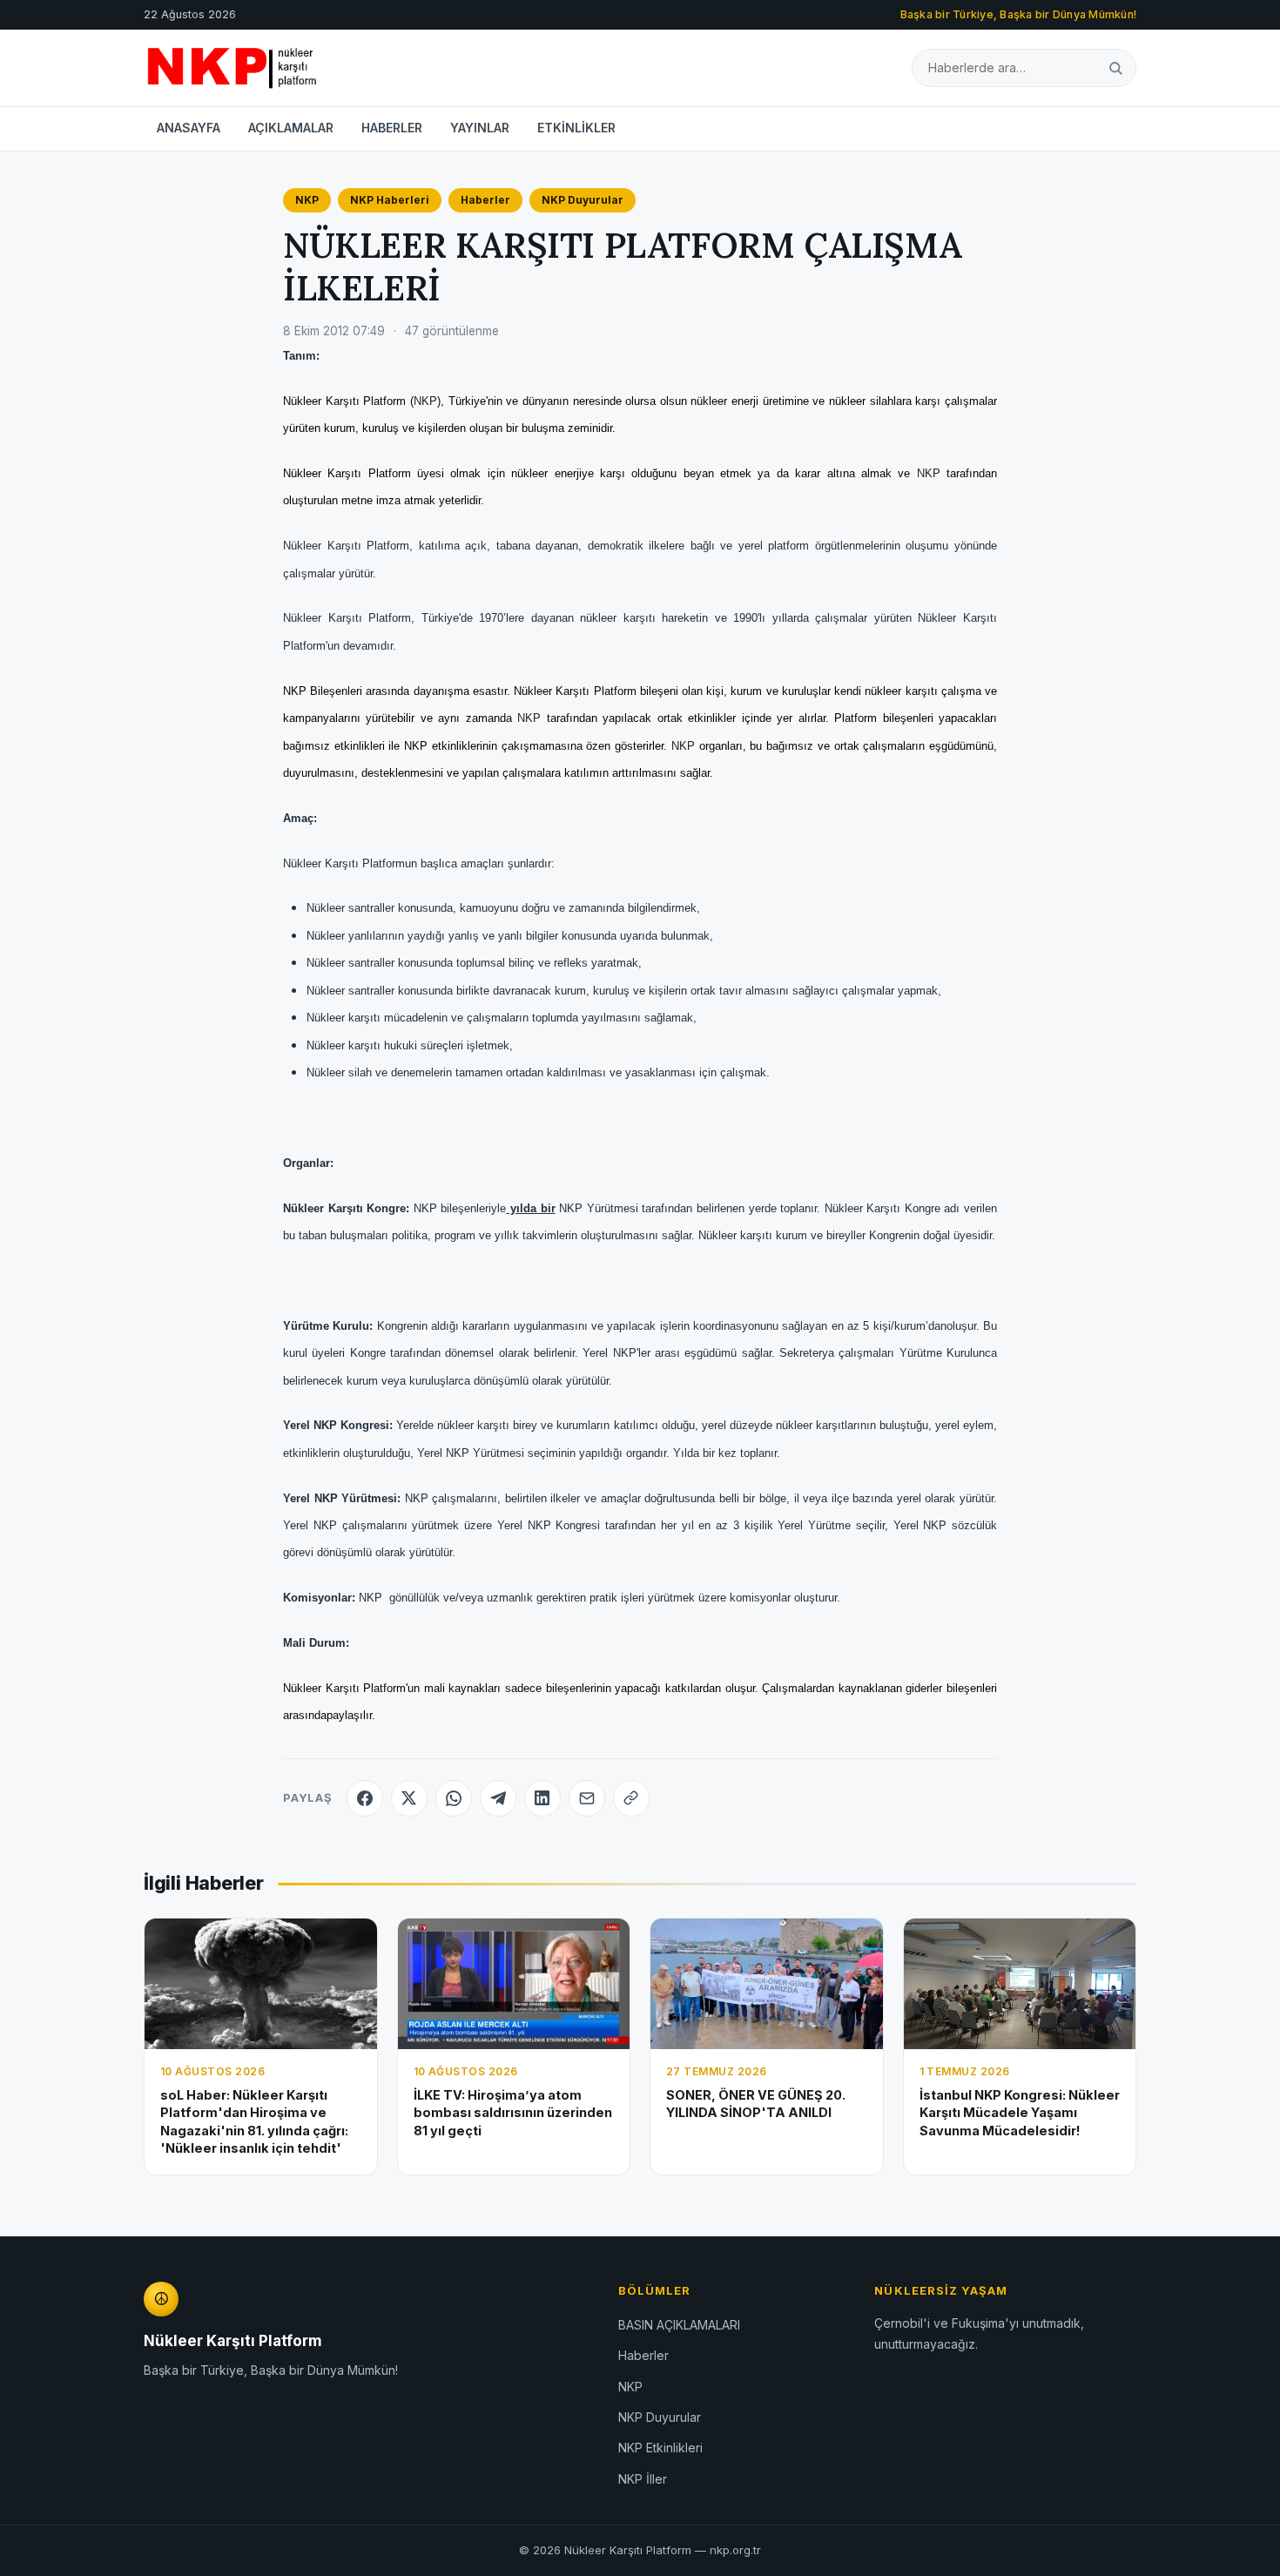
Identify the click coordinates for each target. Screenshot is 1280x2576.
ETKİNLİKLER (576, 128)
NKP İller (643, 2479)
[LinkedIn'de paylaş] (542, 1798)
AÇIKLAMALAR (291, 128)
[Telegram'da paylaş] (498, 1798)
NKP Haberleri (390, 200)
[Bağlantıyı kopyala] (631, 1798)
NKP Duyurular (583, 200)
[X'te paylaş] (409, 1798)
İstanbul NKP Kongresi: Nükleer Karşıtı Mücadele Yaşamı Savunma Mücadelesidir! (1020, 2113)
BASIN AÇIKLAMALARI (679, 2325)
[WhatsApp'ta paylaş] (454, 1798)
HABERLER (392, 128)
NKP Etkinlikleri (660, 2448)
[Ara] (1115, 67)
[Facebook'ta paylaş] (365, 1798)
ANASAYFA (189, 128)
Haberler (485, 200)
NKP (307, 200)
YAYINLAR (480, 128)
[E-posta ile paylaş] (587, 1798)
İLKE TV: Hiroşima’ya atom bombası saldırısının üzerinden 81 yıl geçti (513, 2113)
